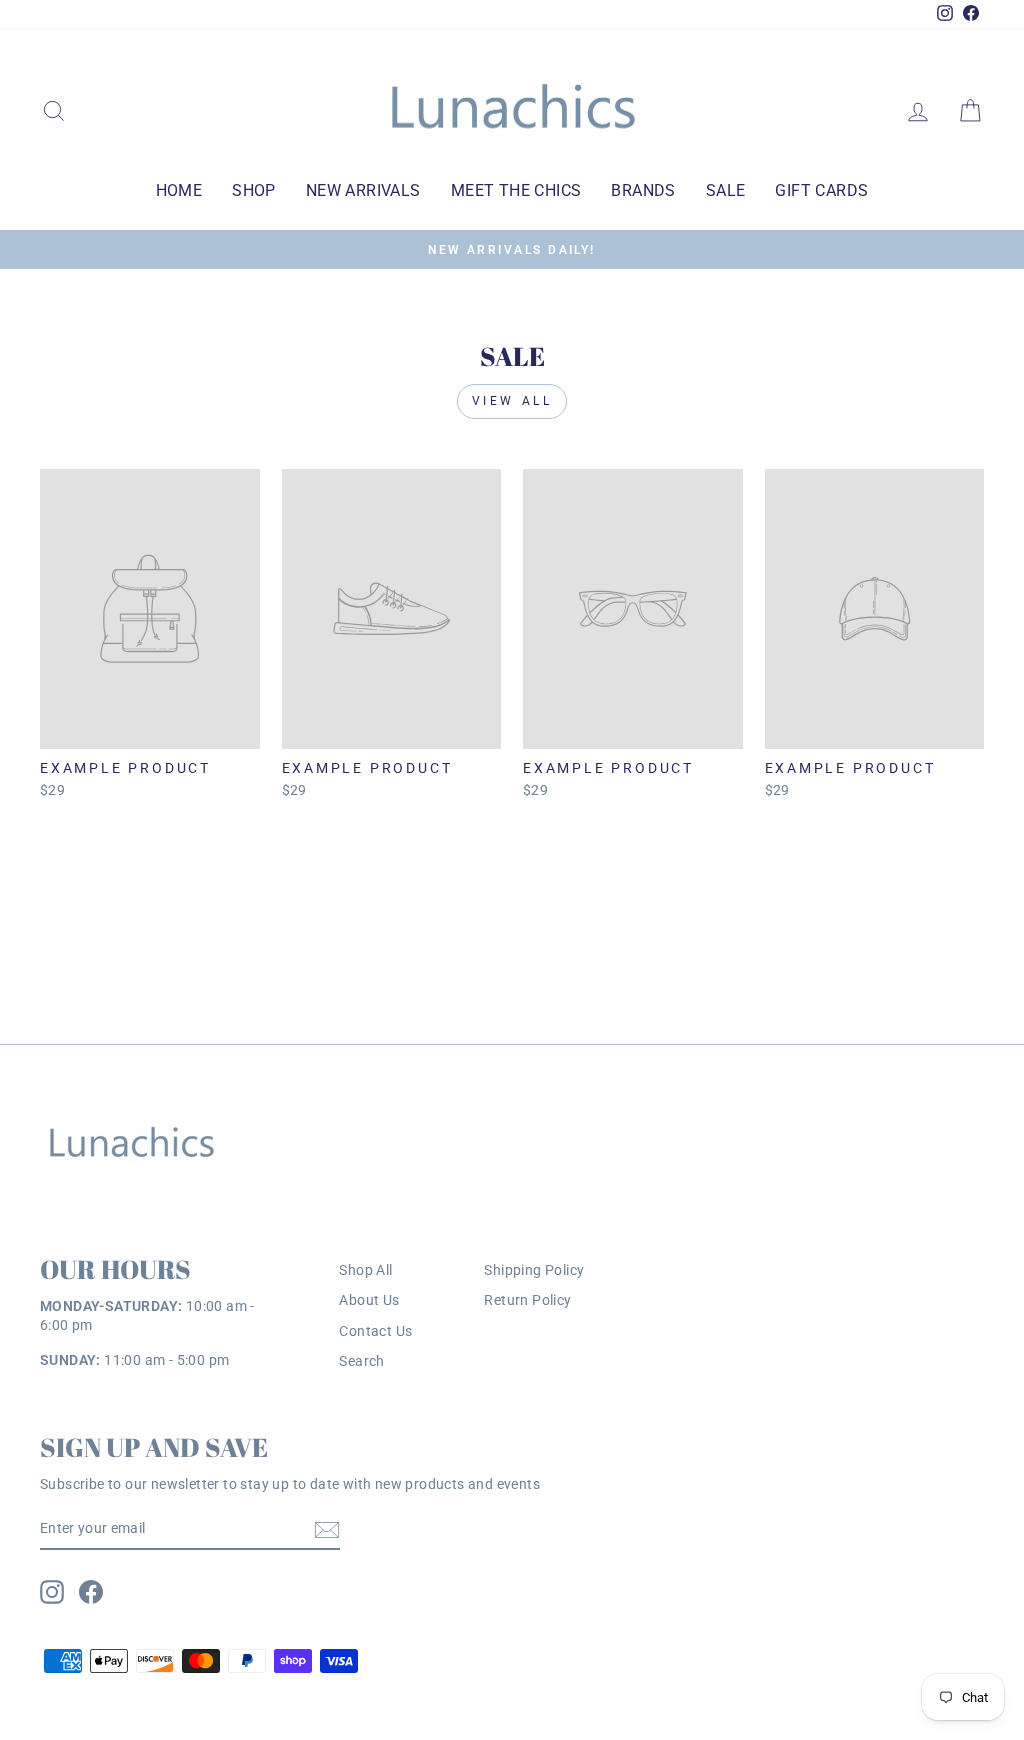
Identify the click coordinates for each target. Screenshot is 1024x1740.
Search (361, 1361)
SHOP (254, 190)
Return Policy (527, 1300)
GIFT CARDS (821, 190)
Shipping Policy (534, 1270)
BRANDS (643, 190)
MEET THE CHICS (516, 190)
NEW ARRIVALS (363, 190)
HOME (179, 190)
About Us (369, 1300)
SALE (726, 190)
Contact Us (375, 1331)
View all (512, 401)
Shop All (365, 1270)
